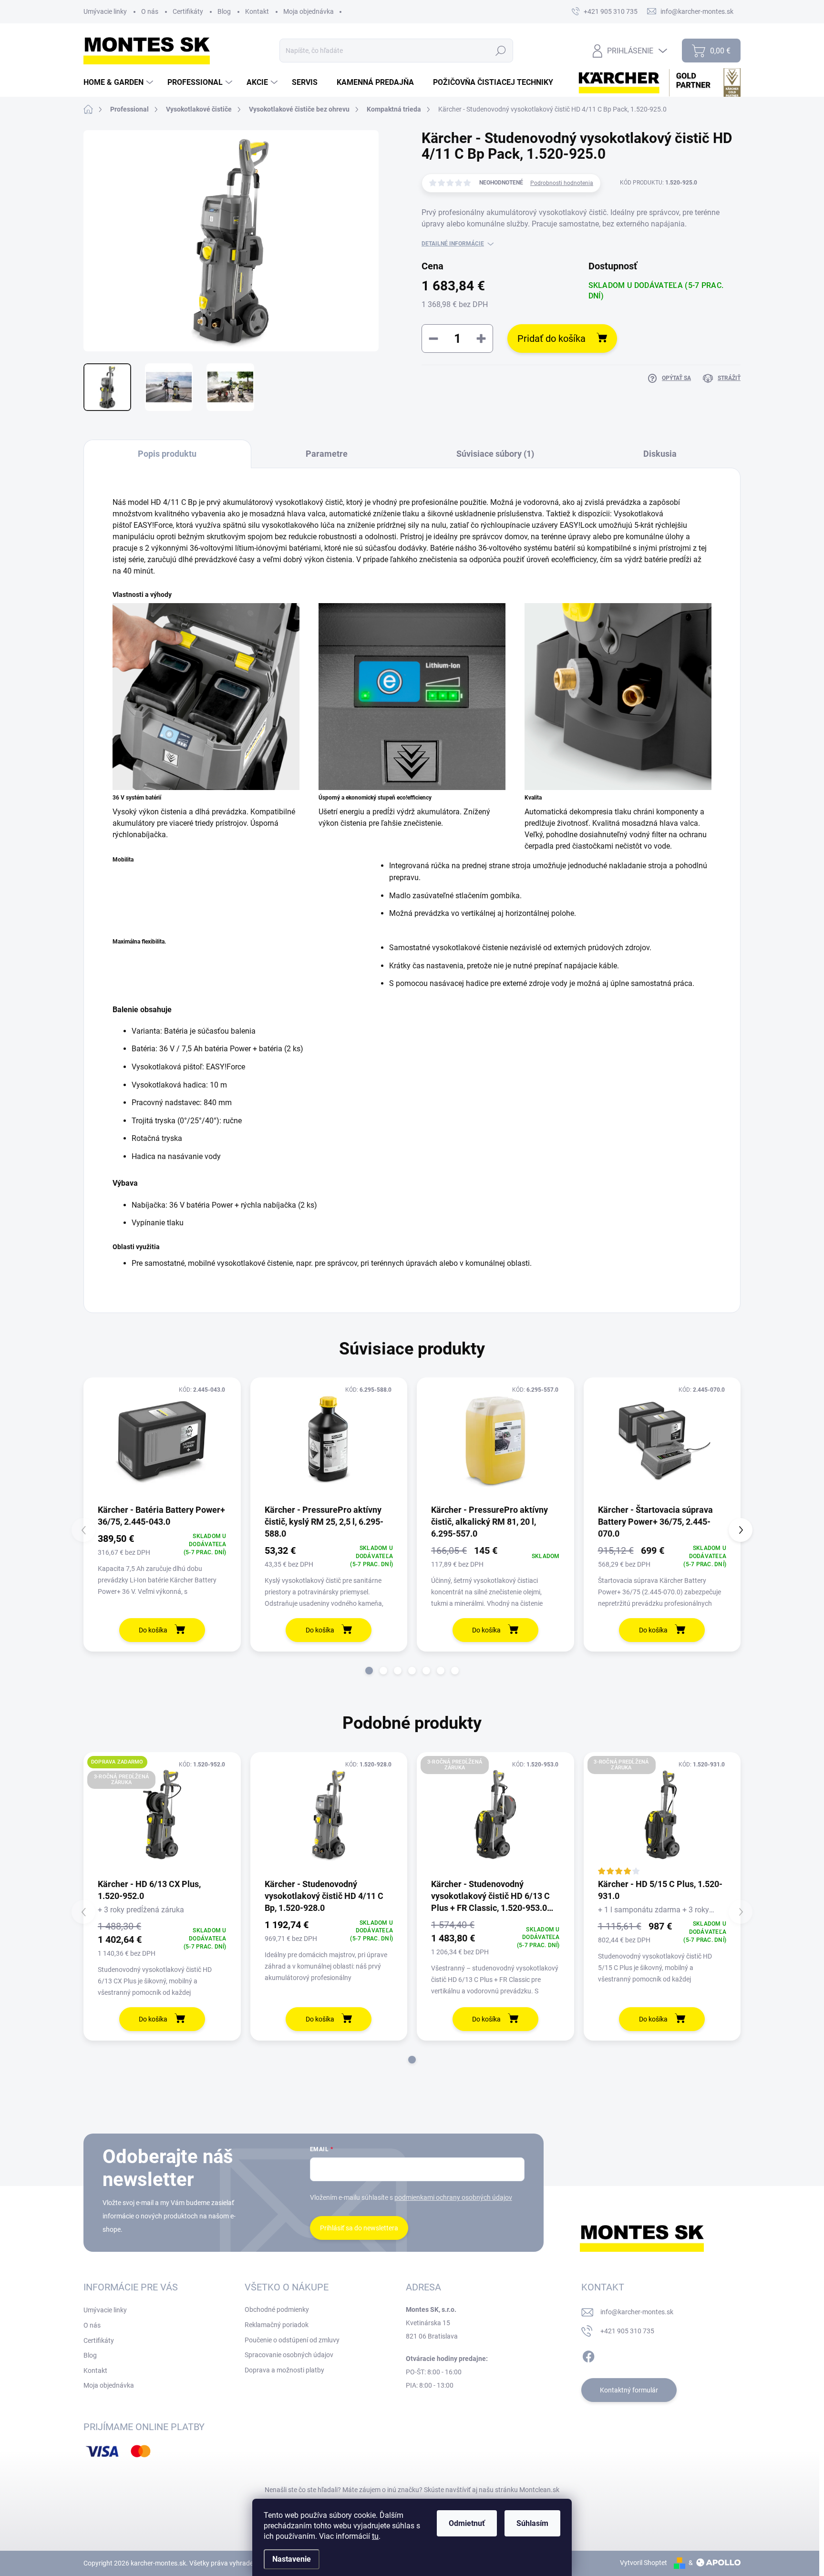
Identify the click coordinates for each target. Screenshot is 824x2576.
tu (375, 2536)
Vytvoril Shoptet (644, 2563)
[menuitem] (119, 82)
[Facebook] (588, 2355)
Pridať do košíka (551, 339)
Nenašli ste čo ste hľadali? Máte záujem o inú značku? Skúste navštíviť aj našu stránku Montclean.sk (412, 2490)
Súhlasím (532, 2523)
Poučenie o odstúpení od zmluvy (292, 2340)
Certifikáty (188, 11)
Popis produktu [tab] (167, 454)
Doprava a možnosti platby (284, 2370)
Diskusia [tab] (660, 454)
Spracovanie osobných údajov (289, 2355)
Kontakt (257, 11)
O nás (150, 11)
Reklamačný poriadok (277, 2325)
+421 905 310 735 (627, 2331)
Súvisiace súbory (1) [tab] (495, 454)
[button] (369, 1671)
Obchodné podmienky (277, 2309)
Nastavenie (292, 2559)
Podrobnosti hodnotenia (562, 183)
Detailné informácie (453, 244)
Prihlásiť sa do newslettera (359, 2228)
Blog (224, 11)
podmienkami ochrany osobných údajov (453, 2197)
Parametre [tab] (327, 454)
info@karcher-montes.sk (637, 2312)
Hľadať (501, 51)
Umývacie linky (105, 11)
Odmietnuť (467, 2523)
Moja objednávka (309, 11)
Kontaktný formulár (629, 2390)
